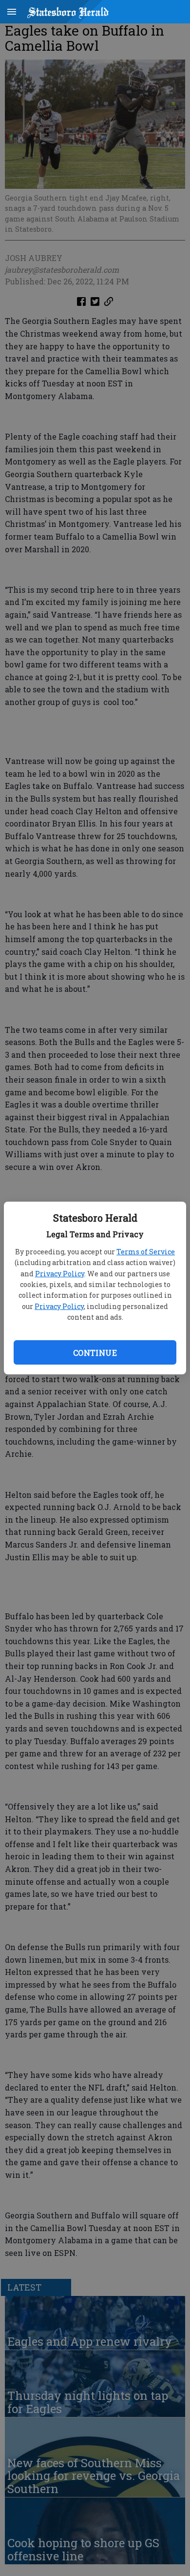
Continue (95, 1353)
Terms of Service (146, 1252)
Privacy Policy (60, 1274)
